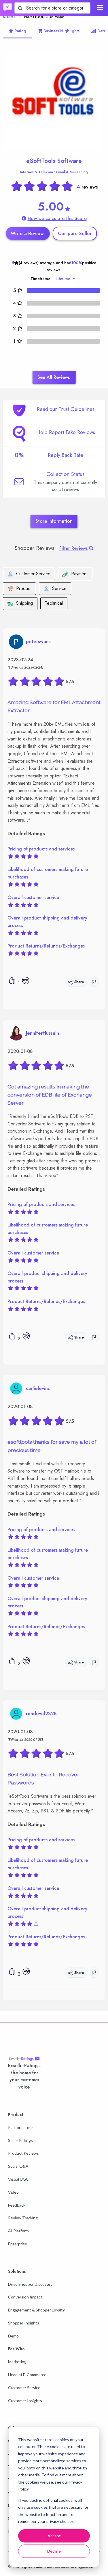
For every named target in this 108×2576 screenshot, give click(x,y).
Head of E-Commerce (27, 2375)
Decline (54, 2551)
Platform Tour (21, 2127)
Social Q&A (18, 2166)
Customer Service (24, 2388)
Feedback (17, 2205)
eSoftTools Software (54, 161)
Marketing (17, 2362)
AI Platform (18, 2231)
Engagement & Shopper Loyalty (36, 2310)
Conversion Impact (25, 2297)
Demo (13, 2336)
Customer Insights (25, 2401)
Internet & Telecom (37, 172)
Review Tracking (23, 2218)
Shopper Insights (24, 2323)
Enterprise (18, 2244)
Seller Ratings (20, 2140)
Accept (54, 2536)
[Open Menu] (100, 8)
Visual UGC (18, 2179)
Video (13, 2192)
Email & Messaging (72, 172)
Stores (9, 17)
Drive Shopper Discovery (30, 2284)
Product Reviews (23, 2153)
